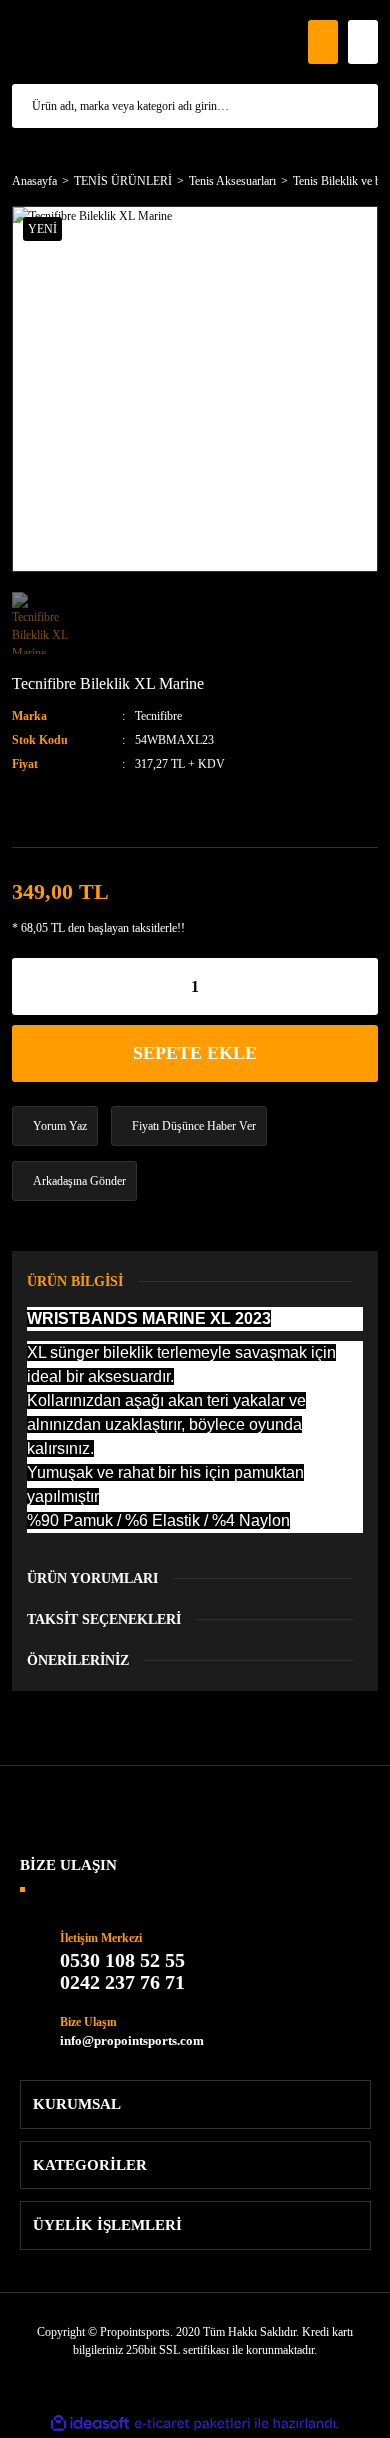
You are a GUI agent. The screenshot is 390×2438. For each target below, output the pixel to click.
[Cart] (363, 42)
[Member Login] (323, 42)
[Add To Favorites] (48, 809)
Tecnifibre (158, 716)
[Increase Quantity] (363, 986)
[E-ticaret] (192, 2423)
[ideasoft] (90, 2423)
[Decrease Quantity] (27, 986)
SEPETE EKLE (195, 1053)
